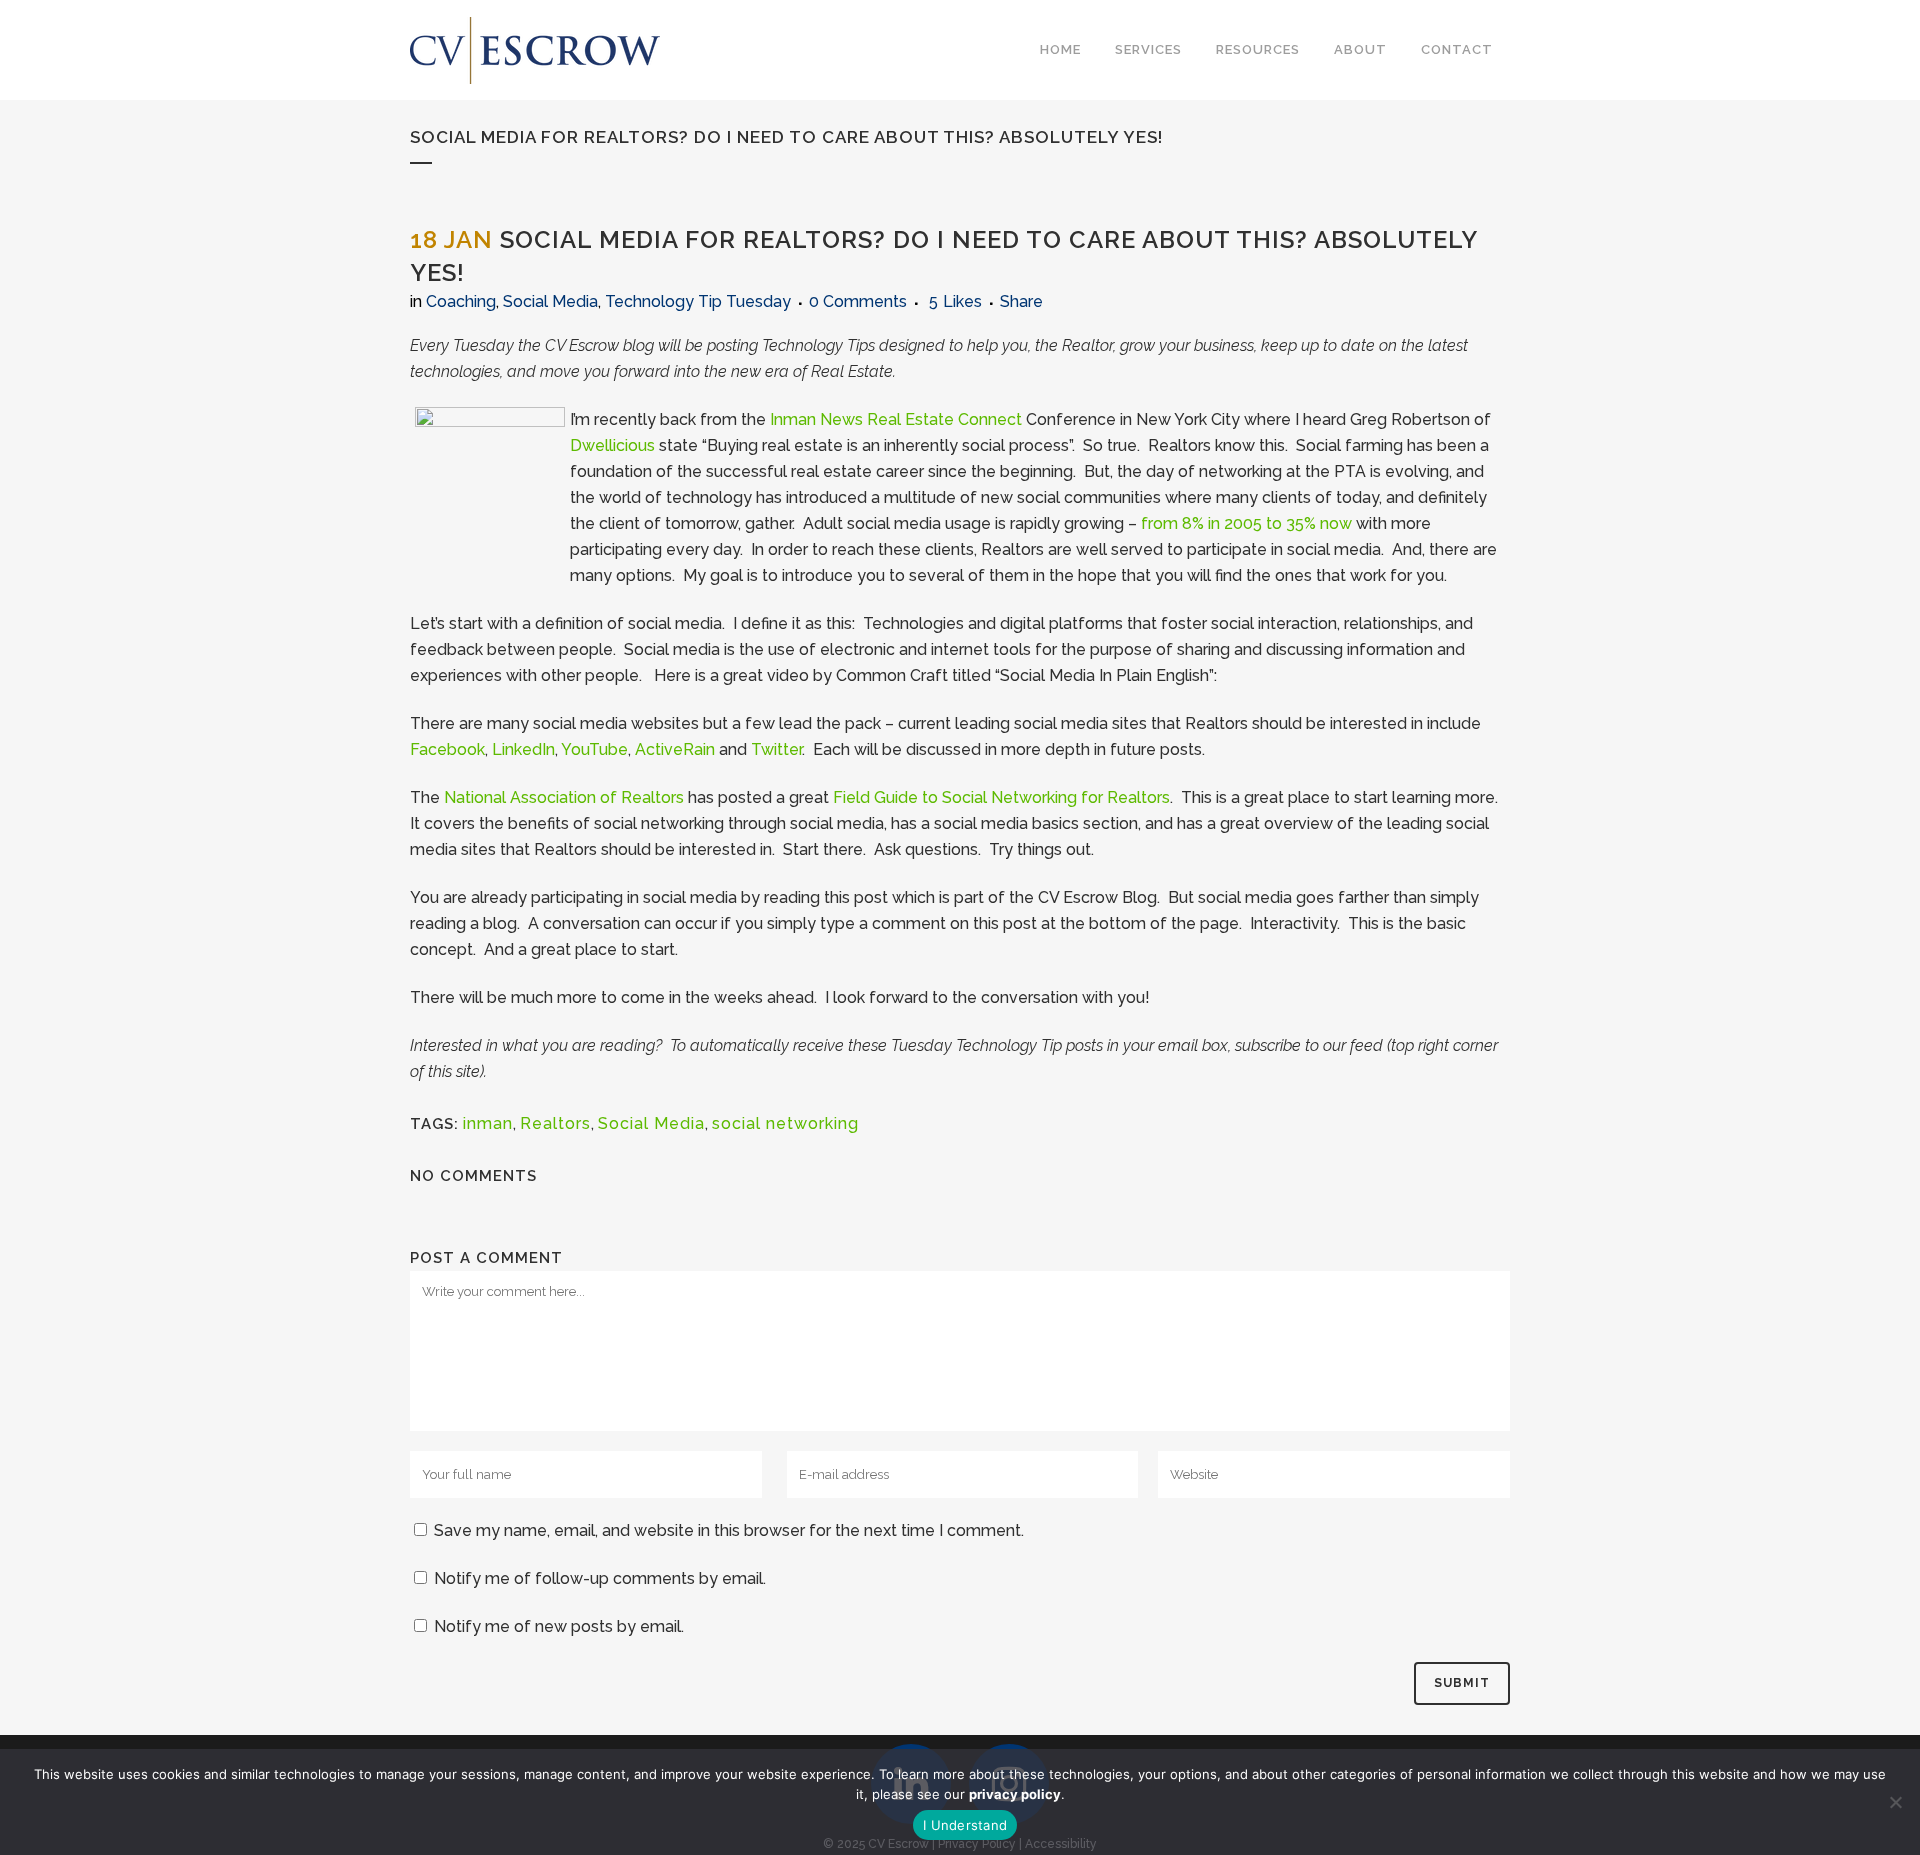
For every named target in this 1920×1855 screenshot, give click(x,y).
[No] (1895, 1802)
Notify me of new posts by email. (559, 1626)
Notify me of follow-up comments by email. (600, 1578)
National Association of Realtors (564, 797)
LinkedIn (523, 749)
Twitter (776, 749)
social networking (785, 1123)
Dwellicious (612, 445)
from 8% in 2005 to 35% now (1246, 523)
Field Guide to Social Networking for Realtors (1001, 797)
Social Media (550, 301)
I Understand (965, 1825)
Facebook (447, 749)
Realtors (555, 1123)
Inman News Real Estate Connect (896, 419)
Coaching (461, 301)
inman (488, 1123)
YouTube (594, 749)
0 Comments (858, 301)
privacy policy (1015, 1794)
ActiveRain (675, 749)
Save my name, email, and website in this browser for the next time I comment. (729, 1530)
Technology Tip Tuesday (698, 301)
